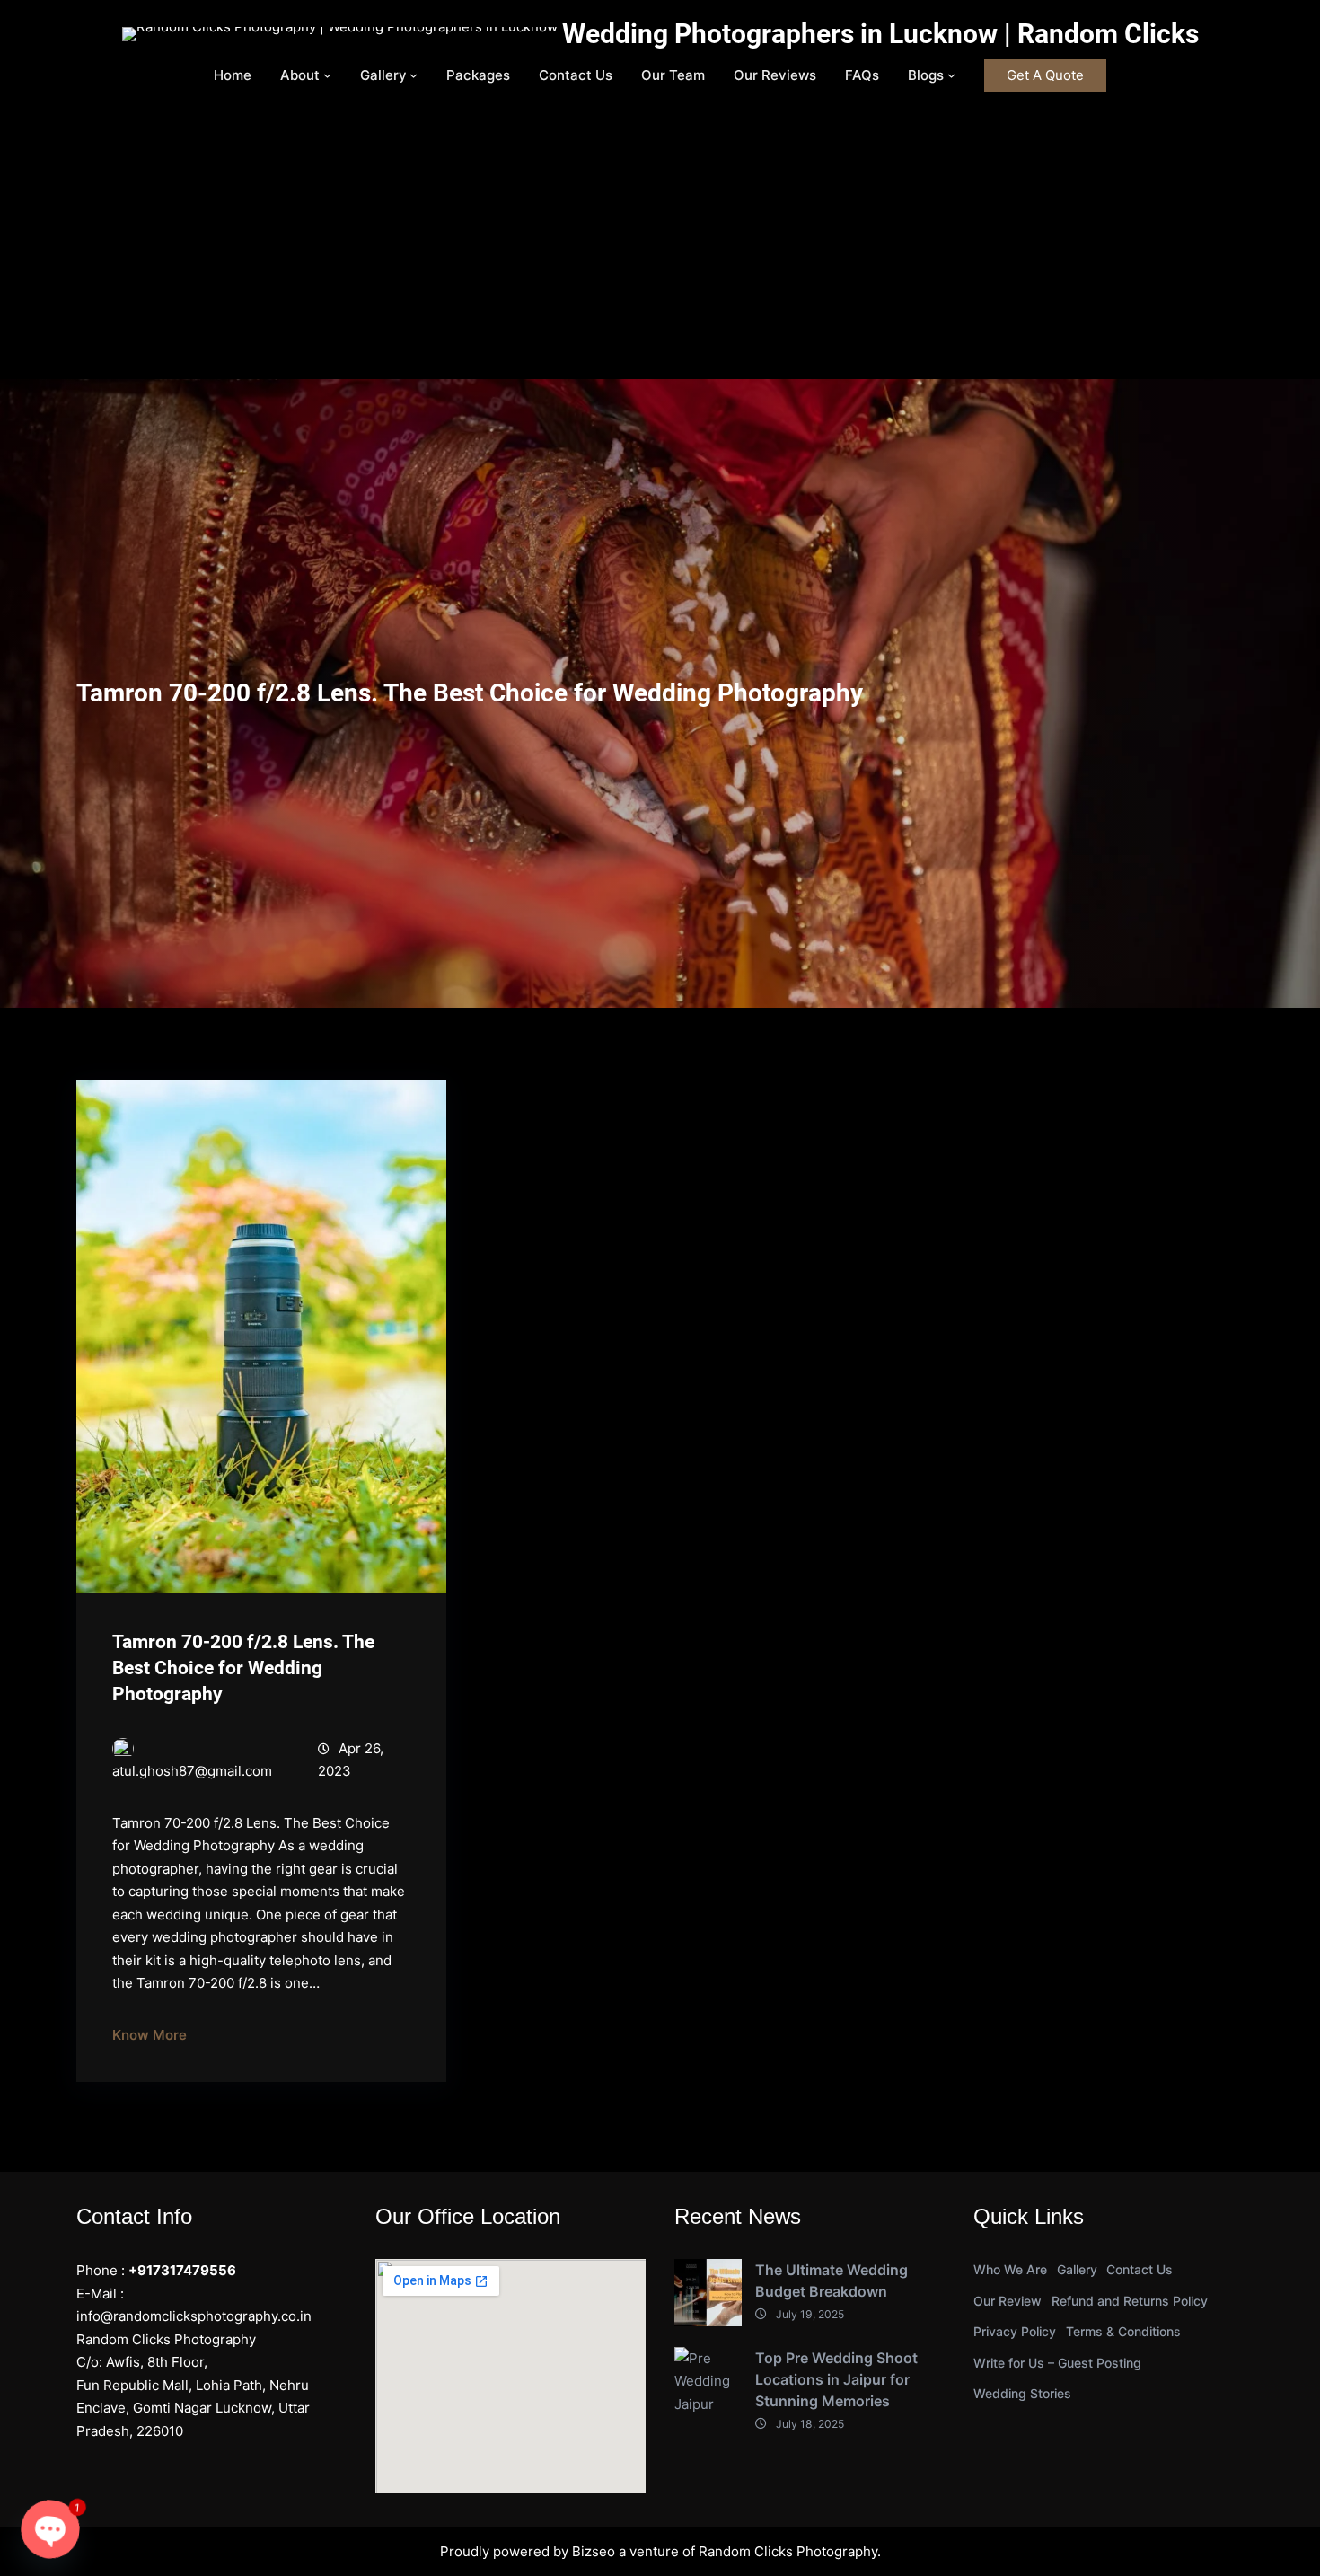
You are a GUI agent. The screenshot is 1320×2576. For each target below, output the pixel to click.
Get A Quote (1045, 75)
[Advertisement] (660, 244)
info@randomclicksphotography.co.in (194, 2316)
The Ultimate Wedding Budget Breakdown (832, 2280)
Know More (150, 2035)
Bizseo (594, 2551)
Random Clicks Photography (788, 2551)
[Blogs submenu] (951, 75)
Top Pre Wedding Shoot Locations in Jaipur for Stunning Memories (836, 2379)
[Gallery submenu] (414, 75)
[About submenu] (327, 75)
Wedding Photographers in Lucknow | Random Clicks (880, 34)
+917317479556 (182, 2270)
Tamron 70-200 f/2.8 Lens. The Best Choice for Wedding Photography (243, 1668)
